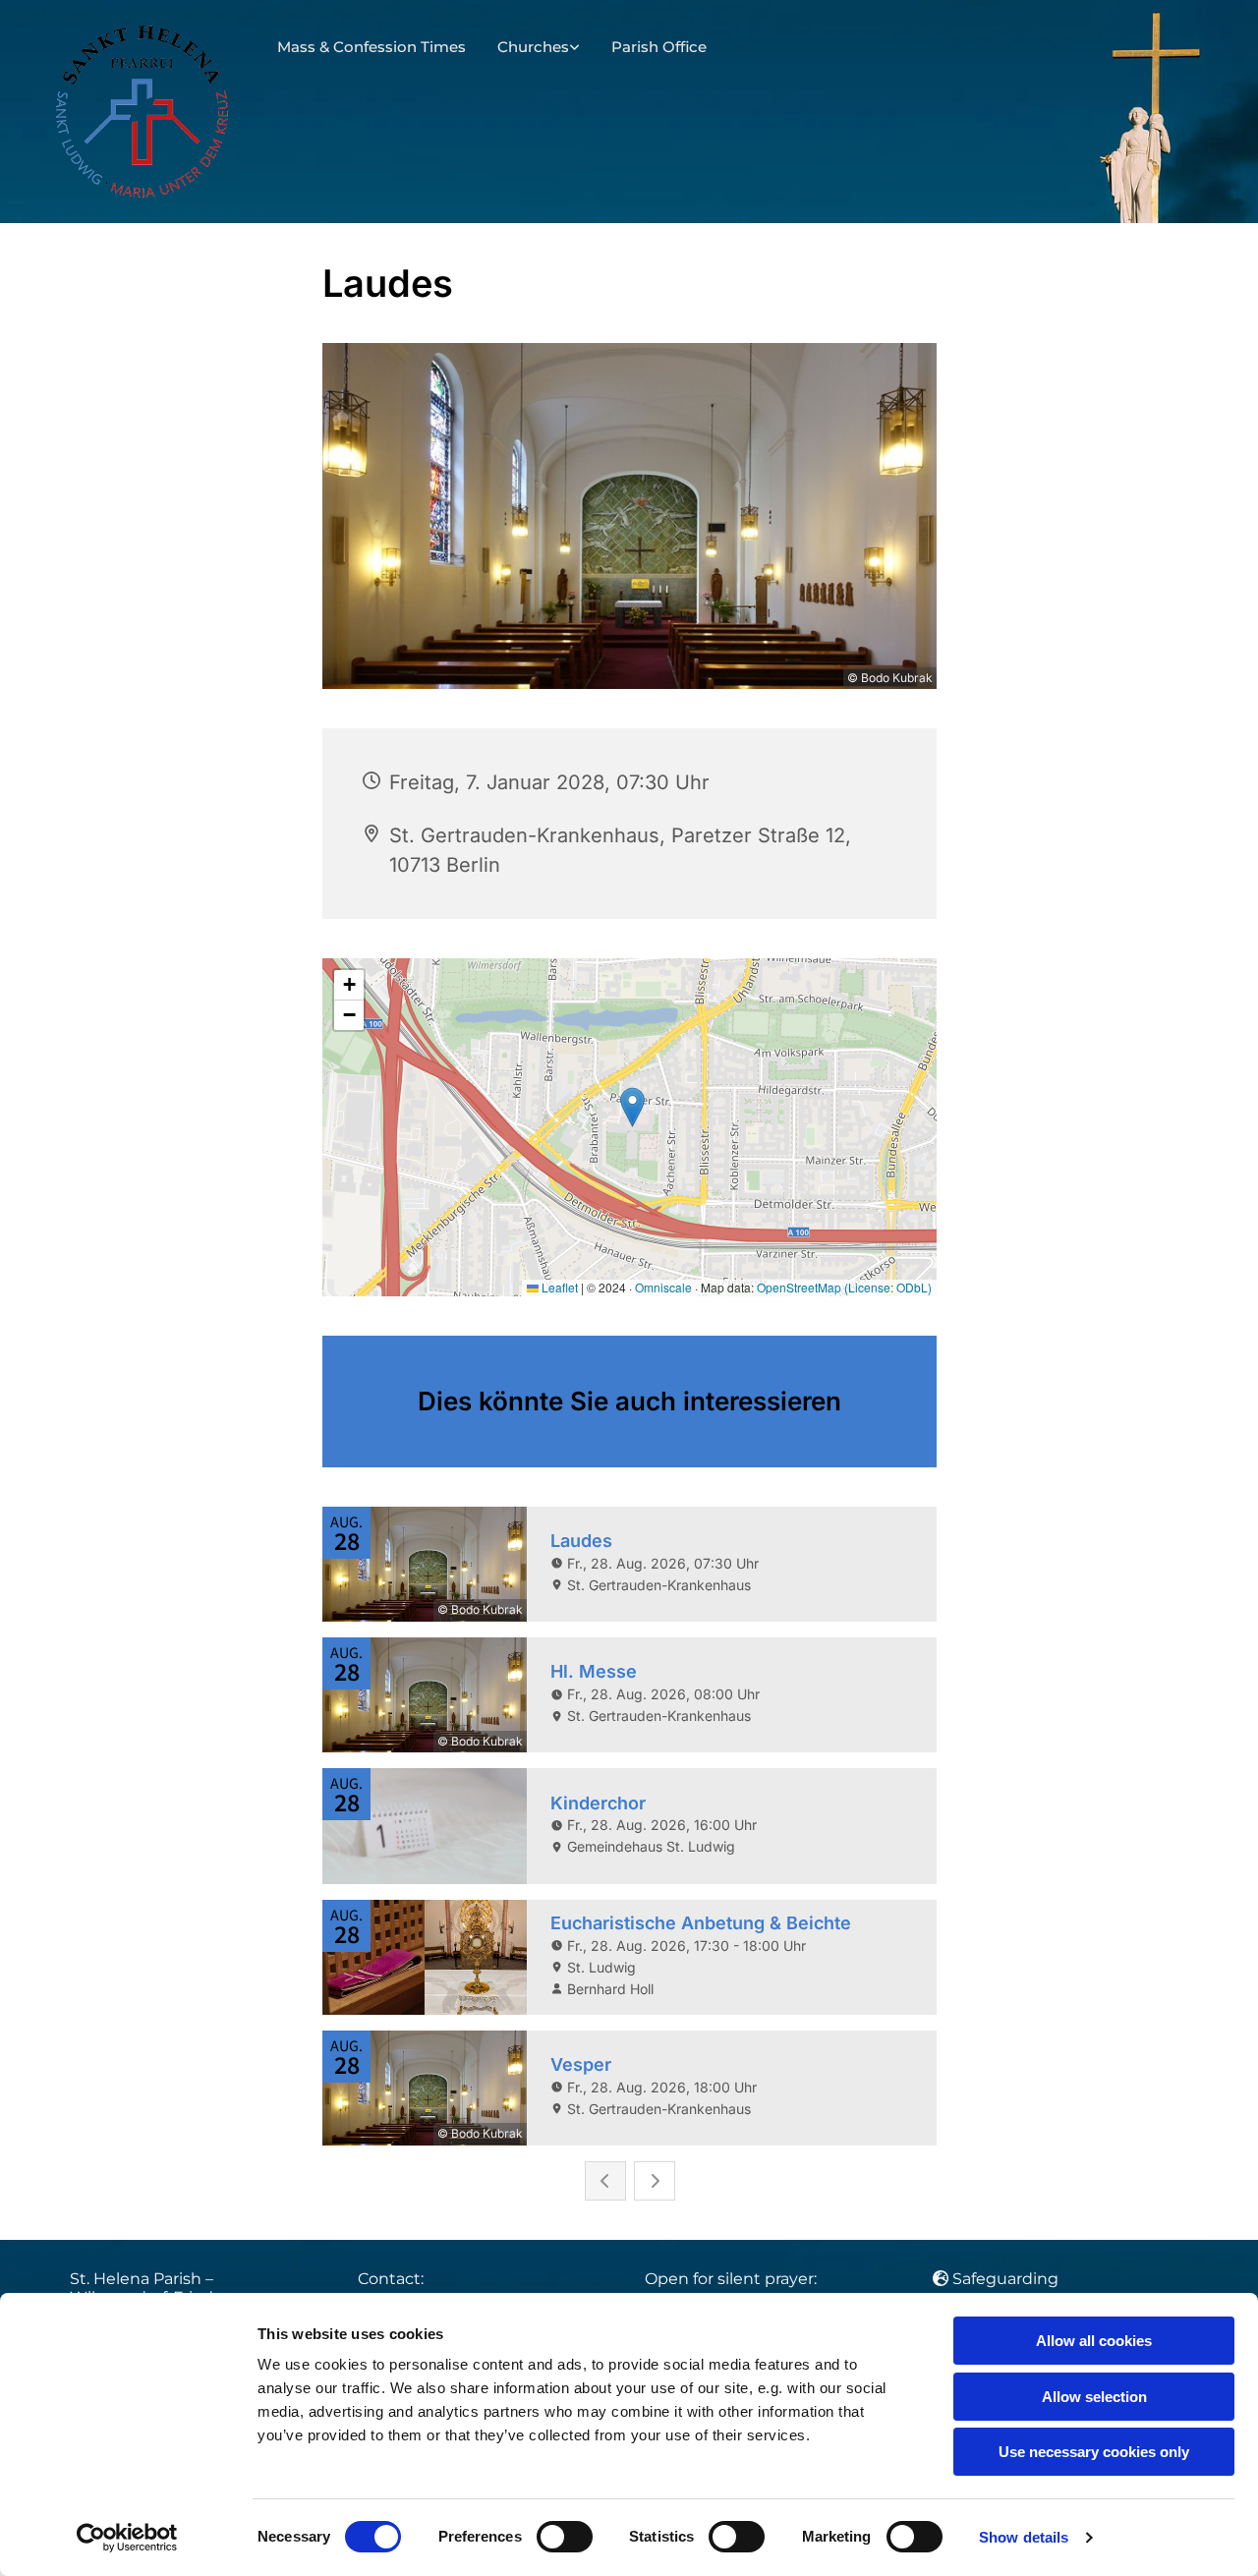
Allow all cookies (1094, 2341)
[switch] (565, 2537)
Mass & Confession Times (372, 47)
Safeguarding (1005, 2279)
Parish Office (659, 47)
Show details (1024, 2537)
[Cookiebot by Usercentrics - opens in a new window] (127, 2538)
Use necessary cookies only (1094, 2452)
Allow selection (1094, 2397)
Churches (533, 47)
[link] (539, 48)
